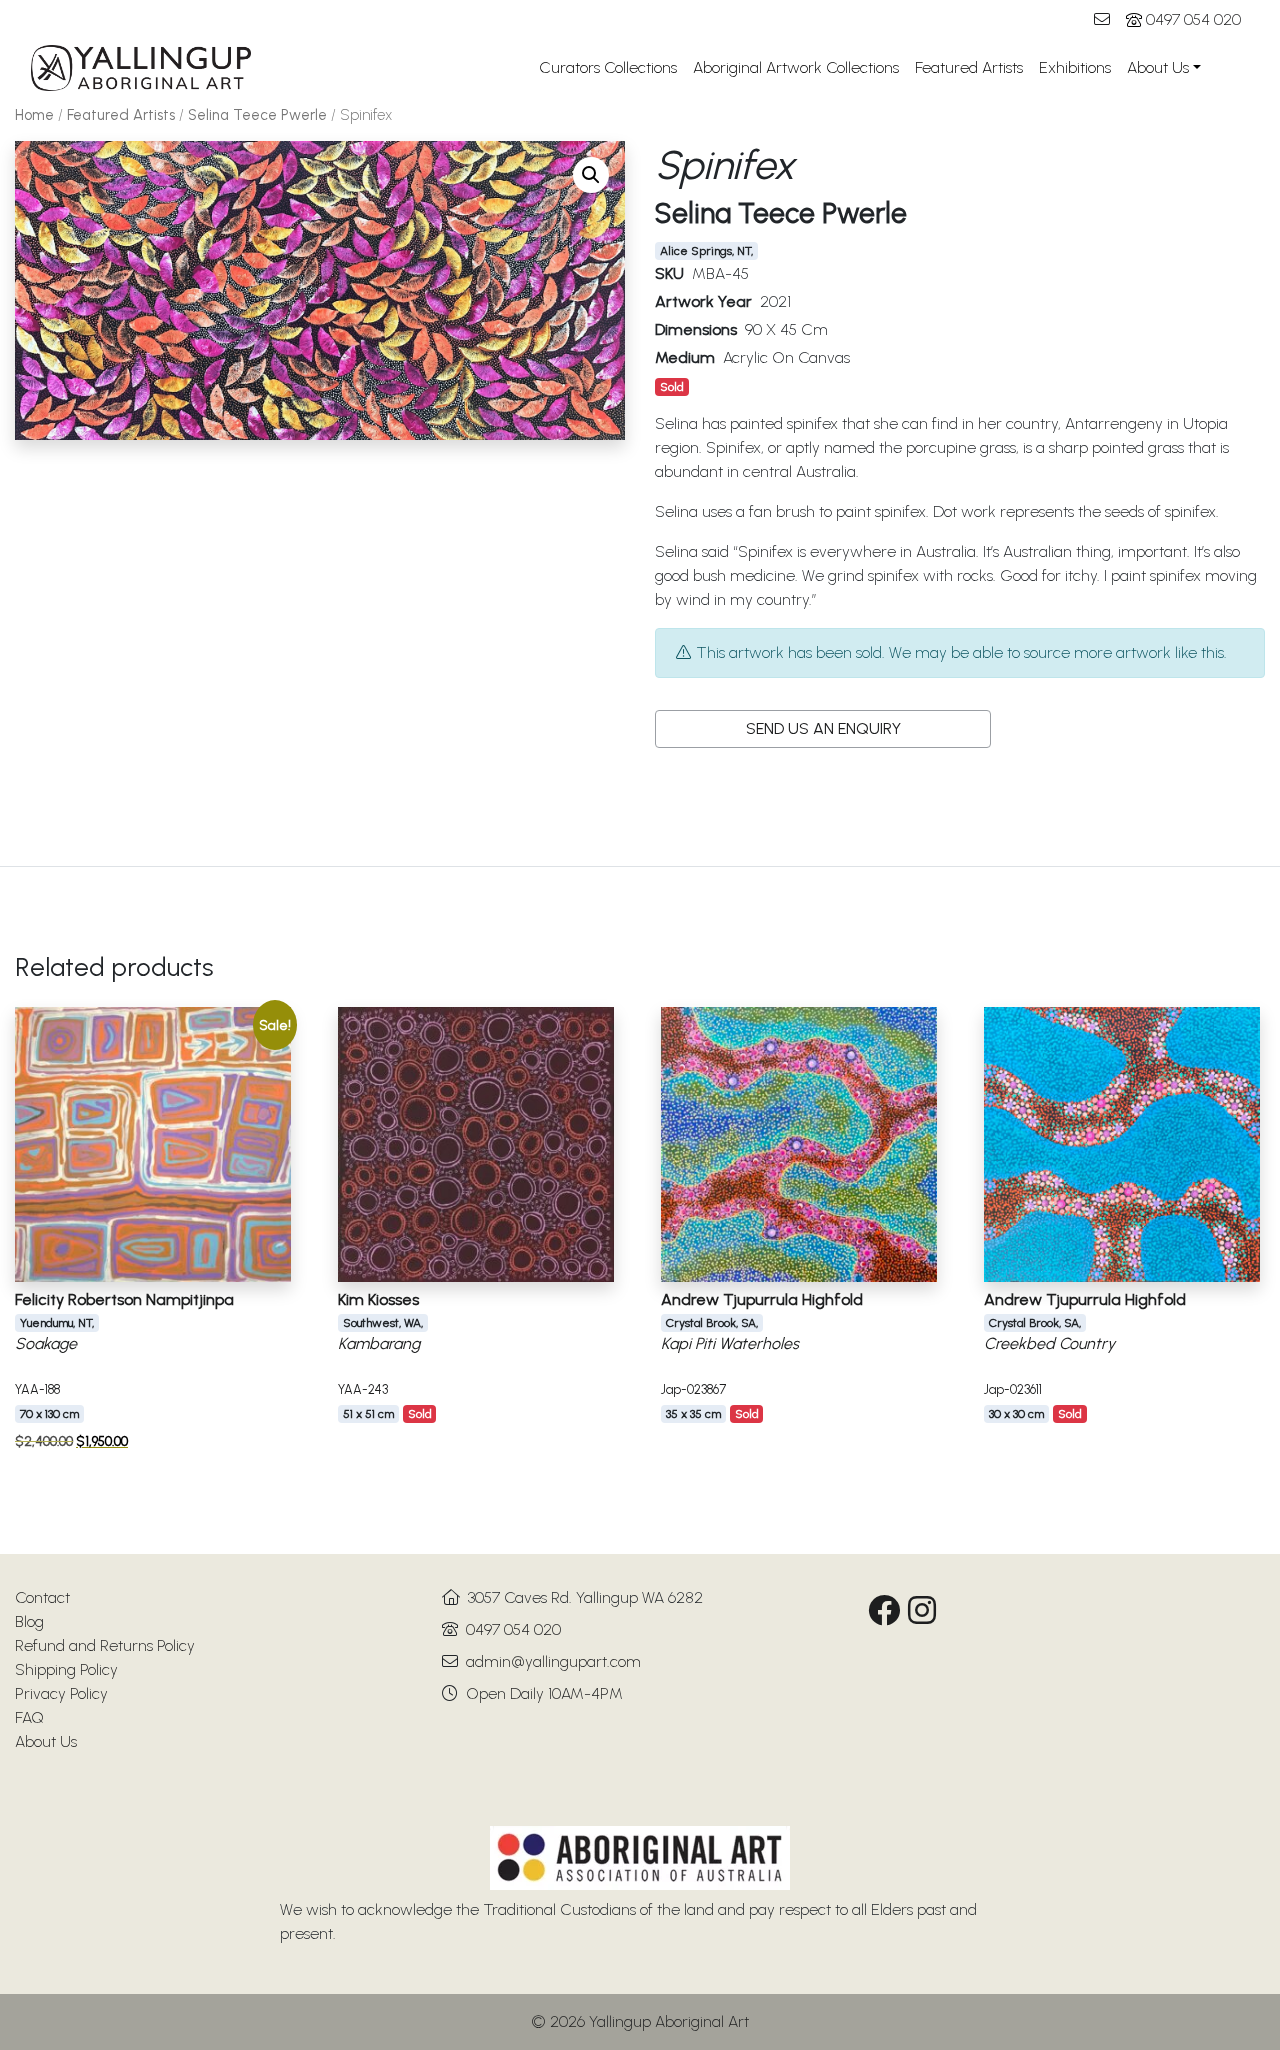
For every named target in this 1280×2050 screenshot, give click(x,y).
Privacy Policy (61, 1693)
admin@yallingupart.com (553, 1661)
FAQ (29, 1717)
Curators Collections (608, 67)
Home (34, 115)
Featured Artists (969, 67)
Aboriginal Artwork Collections (796, 67)
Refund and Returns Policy (105, 1645)
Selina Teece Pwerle (257, 115)
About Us (1158, 67)
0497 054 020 (1193, 19)
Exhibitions (1075, 67)
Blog (29, 1621)
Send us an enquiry (823, 728)
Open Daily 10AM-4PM (544, 1693)
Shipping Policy (66, 1669)
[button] (591, 175)
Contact (42, 1597)
